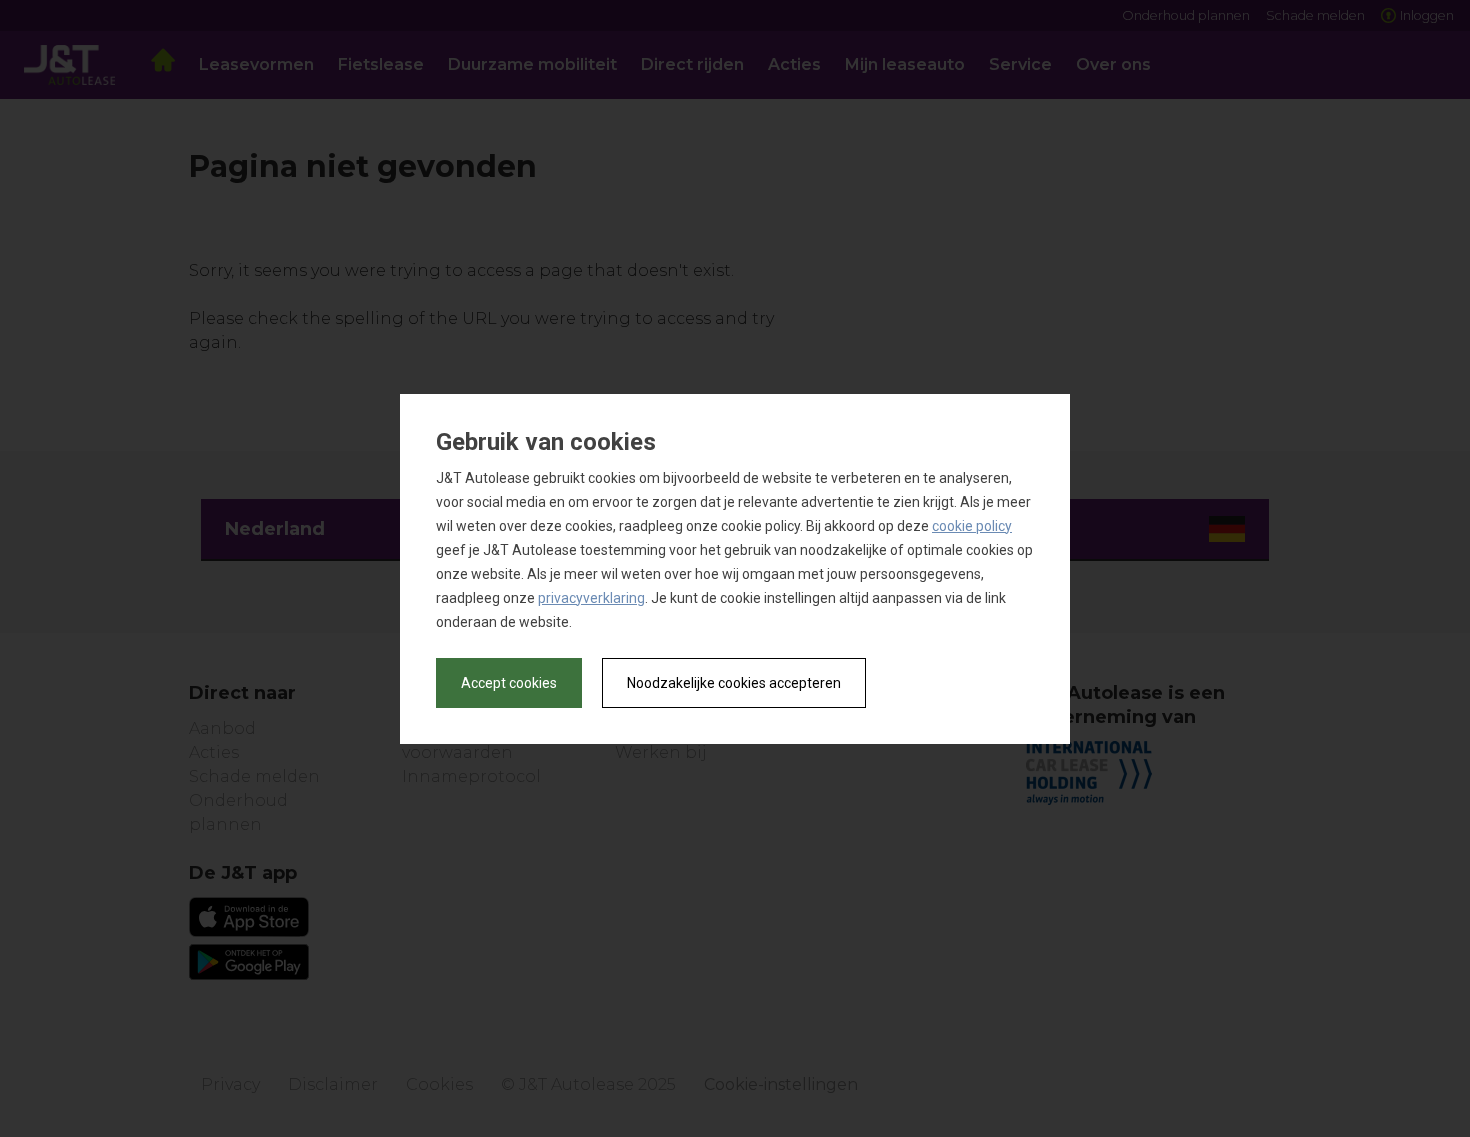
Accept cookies (509, 683)
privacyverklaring (591, 598)
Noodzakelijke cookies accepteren (734, 683)
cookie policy (972, 526)
